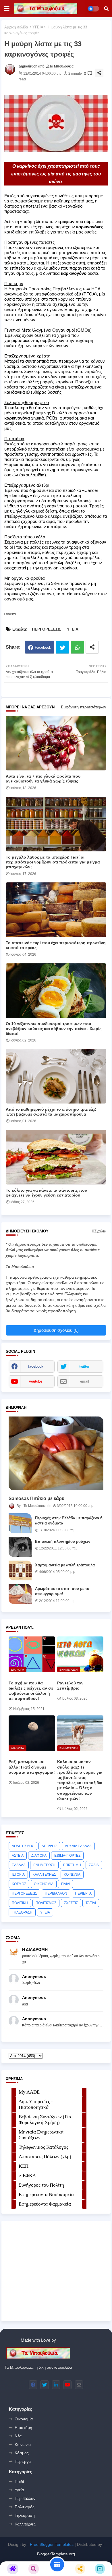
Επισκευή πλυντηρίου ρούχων (63, 1542)
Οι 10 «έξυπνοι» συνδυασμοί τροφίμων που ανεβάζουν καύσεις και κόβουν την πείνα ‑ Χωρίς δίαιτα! (54, 1029)
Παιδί (19, 2482)
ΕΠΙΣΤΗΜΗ (72, 1865)
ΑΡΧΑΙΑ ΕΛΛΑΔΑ (78, 1846)
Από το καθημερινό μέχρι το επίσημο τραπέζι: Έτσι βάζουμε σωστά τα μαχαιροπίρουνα (51, 1112)
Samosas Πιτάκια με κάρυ (36, 1498)
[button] (106, 9)
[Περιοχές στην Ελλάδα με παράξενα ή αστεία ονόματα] (20, 1523)
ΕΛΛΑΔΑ (19, 1865)
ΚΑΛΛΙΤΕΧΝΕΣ (44, 1874)
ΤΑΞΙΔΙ (91, 1903)
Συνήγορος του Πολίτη (41, 2185)
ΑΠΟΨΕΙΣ (49, 1846)
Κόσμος (22, 2453)
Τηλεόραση (25, 2515)
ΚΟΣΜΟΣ (19, 1884)
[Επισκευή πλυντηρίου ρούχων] (20, 1547)
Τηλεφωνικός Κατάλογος (44, 2147)
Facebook (43, 647)
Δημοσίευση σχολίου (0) (56, 1330)
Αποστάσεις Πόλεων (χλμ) (45, 2157)
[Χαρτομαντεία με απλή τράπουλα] (20, 1570)
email (85, 1381)
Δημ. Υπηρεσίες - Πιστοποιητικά (36, 2104)
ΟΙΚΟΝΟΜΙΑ (44, 1884)
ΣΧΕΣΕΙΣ (71, 1903)
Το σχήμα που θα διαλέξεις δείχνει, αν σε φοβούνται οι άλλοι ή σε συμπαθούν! (31, 1691)
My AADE (29, 2092)
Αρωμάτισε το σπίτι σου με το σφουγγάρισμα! (62, 1591)
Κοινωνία (23, 2444)
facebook (36, 1367)
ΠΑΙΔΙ (66, 1884)
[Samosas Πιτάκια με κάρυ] (56, 1453)
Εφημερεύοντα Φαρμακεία (45, 2204)
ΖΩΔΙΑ (94, 1865)
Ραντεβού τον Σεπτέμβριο (70, 1686)
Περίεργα (23, 2461)
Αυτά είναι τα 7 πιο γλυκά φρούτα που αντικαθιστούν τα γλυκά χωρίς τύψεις (43, 779)
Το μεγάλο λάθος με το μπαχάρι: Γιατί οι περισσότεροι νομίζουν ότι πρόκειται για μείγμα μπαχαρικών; (53, 862)
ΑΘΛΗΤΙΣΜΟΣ (23, 1846)
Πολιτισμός (25, 2507)
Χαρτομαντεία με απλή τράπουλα (65, 1565)
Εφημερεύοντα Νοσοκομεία (46, 2195)
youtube (36, 1381)
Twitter (62, 647)
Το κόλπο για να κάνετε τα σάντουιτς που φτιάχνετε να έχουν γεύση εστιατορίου (46, 1193)
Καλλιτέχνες (25, 2524)
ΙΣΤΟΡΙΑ (18, 1874)
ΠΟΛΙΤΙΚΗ (20, 1903)
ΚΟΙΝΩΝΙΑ (72, 1874)
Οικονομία (24, 2419)
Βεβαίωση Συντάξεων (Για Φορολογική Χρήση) (45, 2120)
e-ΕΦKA (27, 2176)
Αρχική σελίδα (16, 27)
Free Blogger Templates (52, 2544)
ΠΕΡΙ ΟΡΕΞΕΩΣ (47, 629)
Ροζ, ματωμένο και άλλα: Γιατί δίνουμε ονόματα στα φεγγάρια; (32, 1767)
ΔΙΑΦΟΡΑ (39, 1856)
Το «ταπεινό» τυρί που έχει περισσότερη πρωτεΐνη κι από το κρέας (56, 945)
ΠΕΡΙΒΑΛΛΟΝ (56, 1893)
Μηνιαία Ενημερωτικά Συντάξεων (41, 2135)
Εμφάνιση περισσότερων (84, 707)
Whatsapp (77, 647)
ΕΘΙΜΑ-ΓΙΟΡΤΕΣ (67, 1856)
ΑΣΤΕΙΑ (18, 1856)
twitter (84, 1367)
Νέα (18, 2436)
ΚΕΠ (24, 2166)
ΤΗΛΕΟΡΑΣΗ (22, 1912)
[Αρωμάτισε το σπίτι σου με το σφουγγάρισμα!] (20, 1594)
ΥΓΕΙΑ (38, 27)
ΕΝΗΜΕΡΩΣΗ (44, 1865)
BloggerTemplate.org (56, 2554)
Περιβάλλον (25, 2498)
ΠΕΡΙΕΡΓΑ (83, 1893)
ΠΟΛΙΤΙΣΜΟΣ (46, 1903)
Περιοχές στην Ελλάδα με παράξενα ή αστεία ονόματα (69, 1521)
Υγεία (19, 2490)
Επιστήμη (23, 2428)
